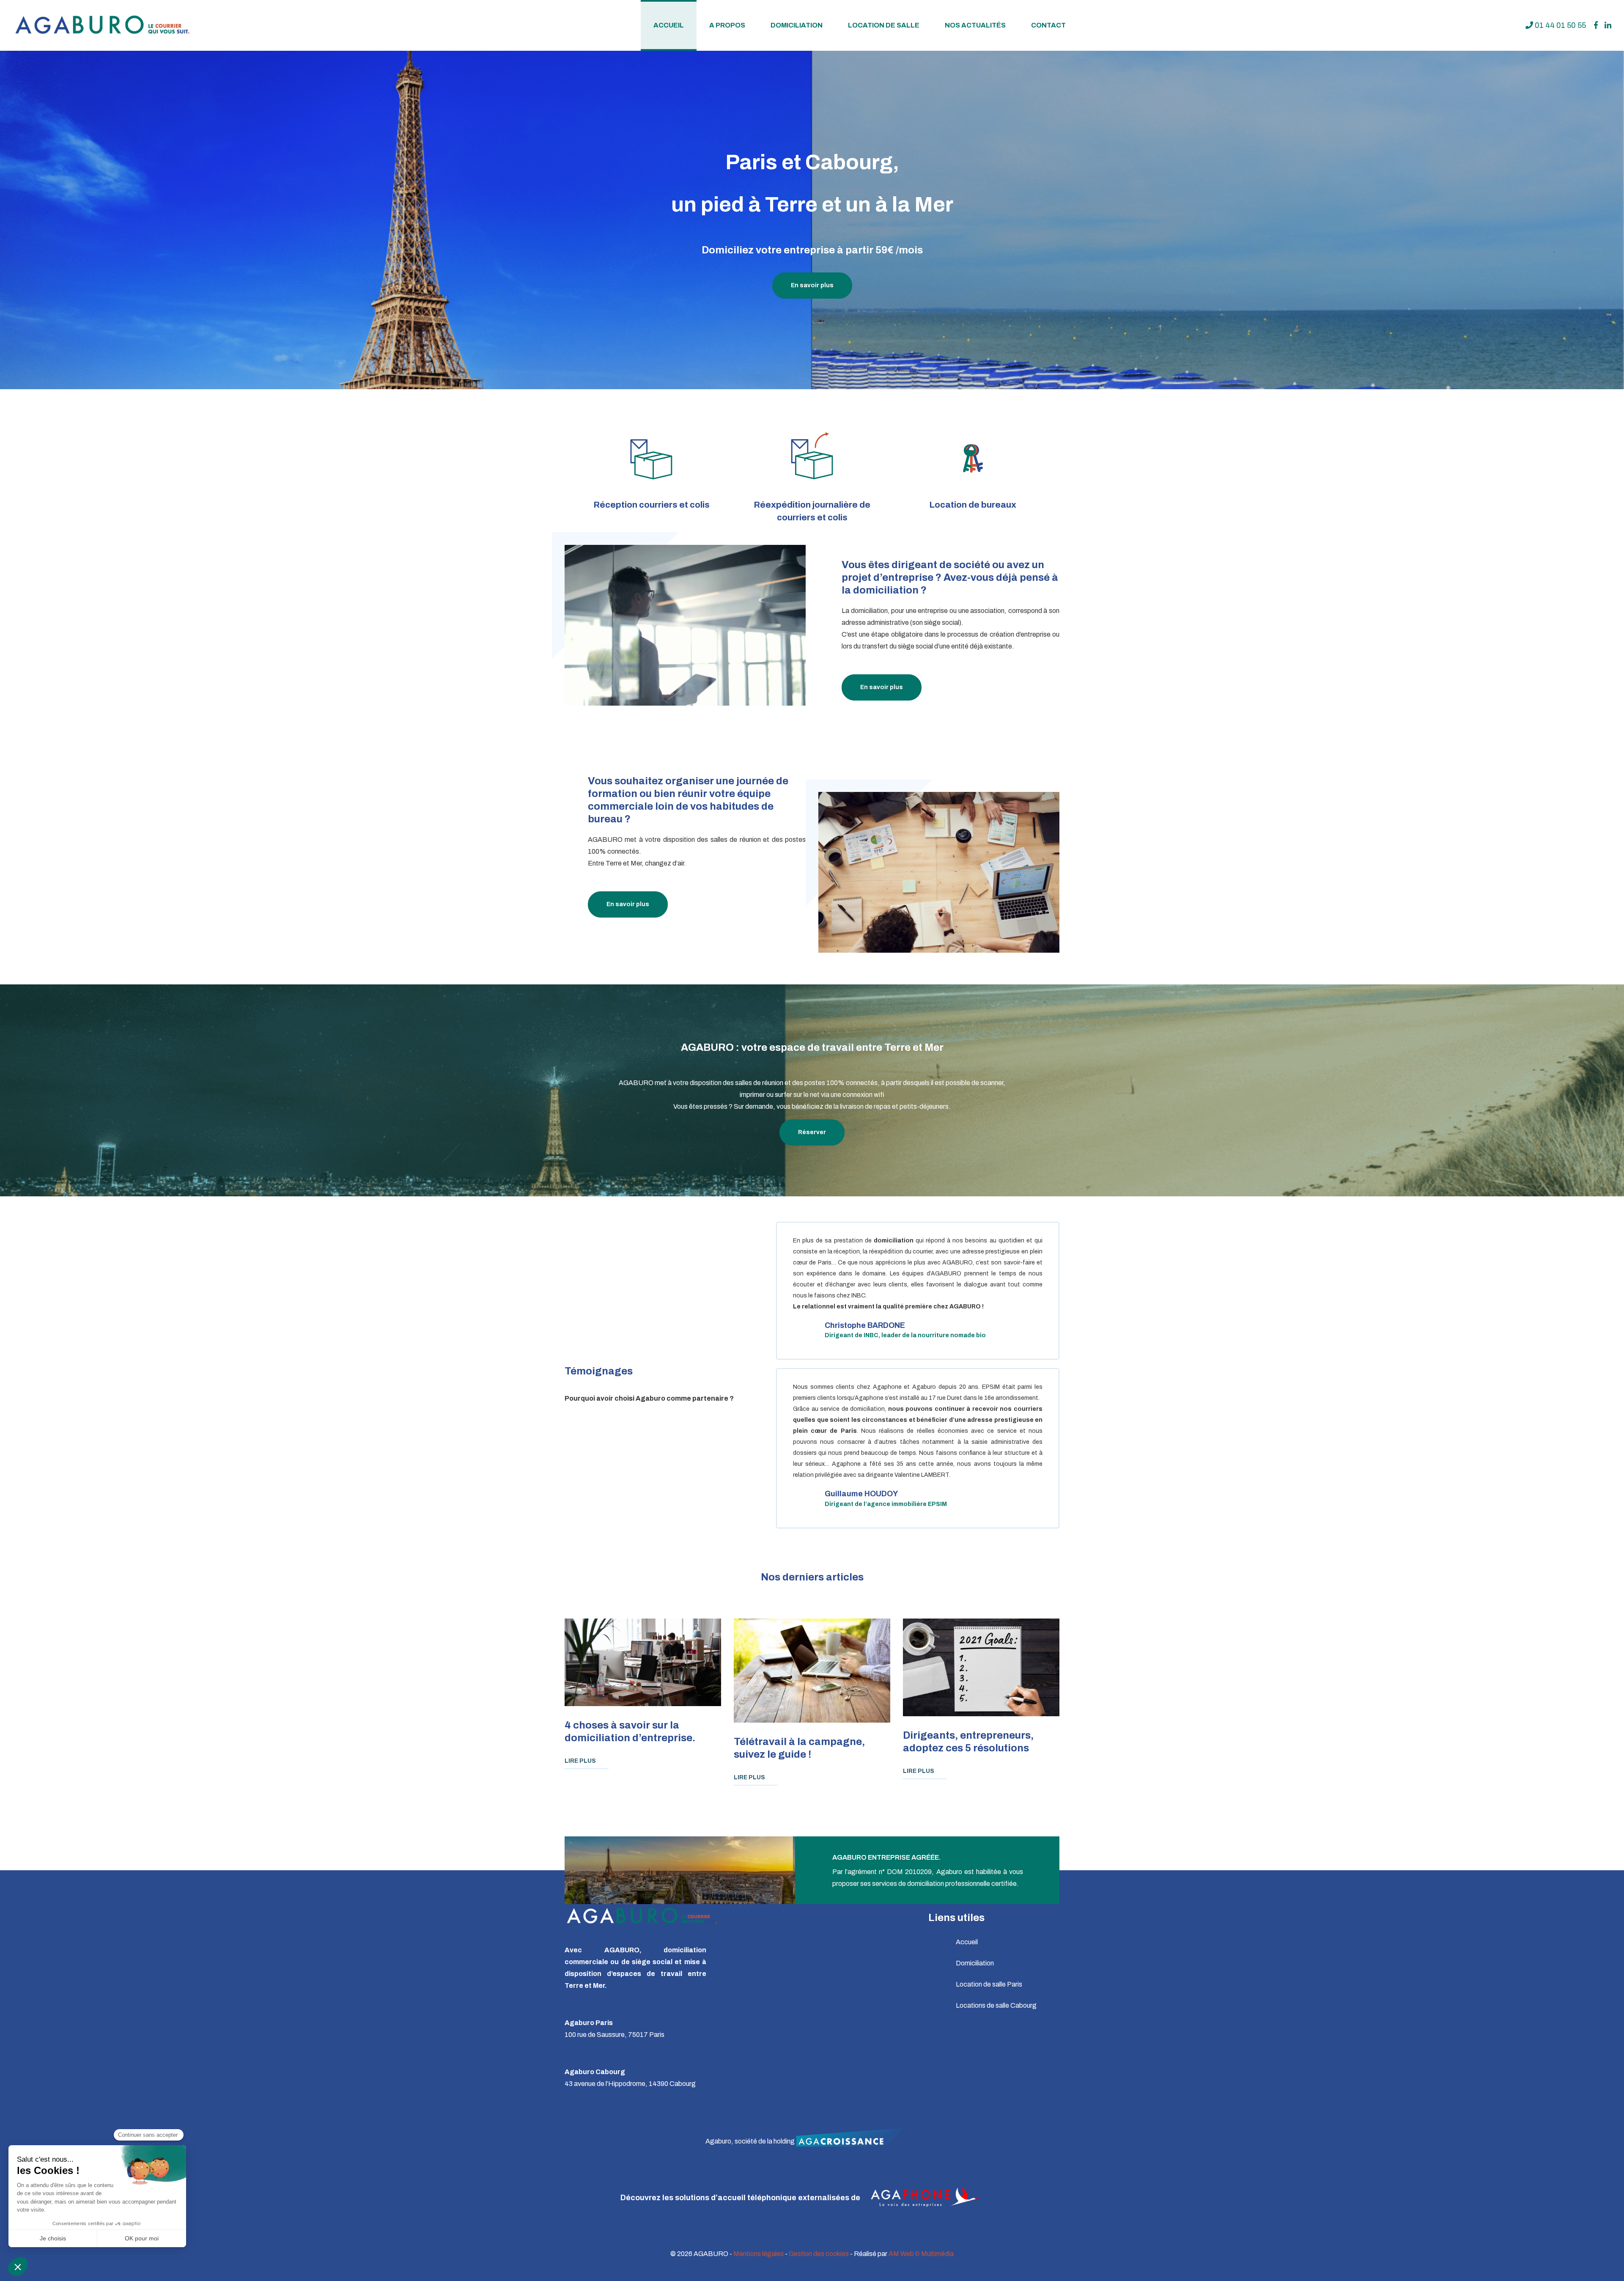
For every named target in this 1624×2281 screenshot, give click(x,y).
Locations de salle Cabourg (996, 2005)
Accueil (669, 25)
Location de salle (884, 25)
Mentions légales (759, 2254)
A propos (727, 25)
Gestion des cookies (819, 2254)
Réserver (812, 1132)
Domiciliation (797, 25)
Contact (1048, 25)
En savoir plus (812, 285)
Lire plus (580, 1761)
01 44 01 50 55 (1560, 25)
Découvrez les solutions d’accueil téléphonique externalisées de (741, 2198)
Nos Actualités (975, 25)
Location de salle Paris (989, 1984)
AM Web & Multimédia (921, 2254)
